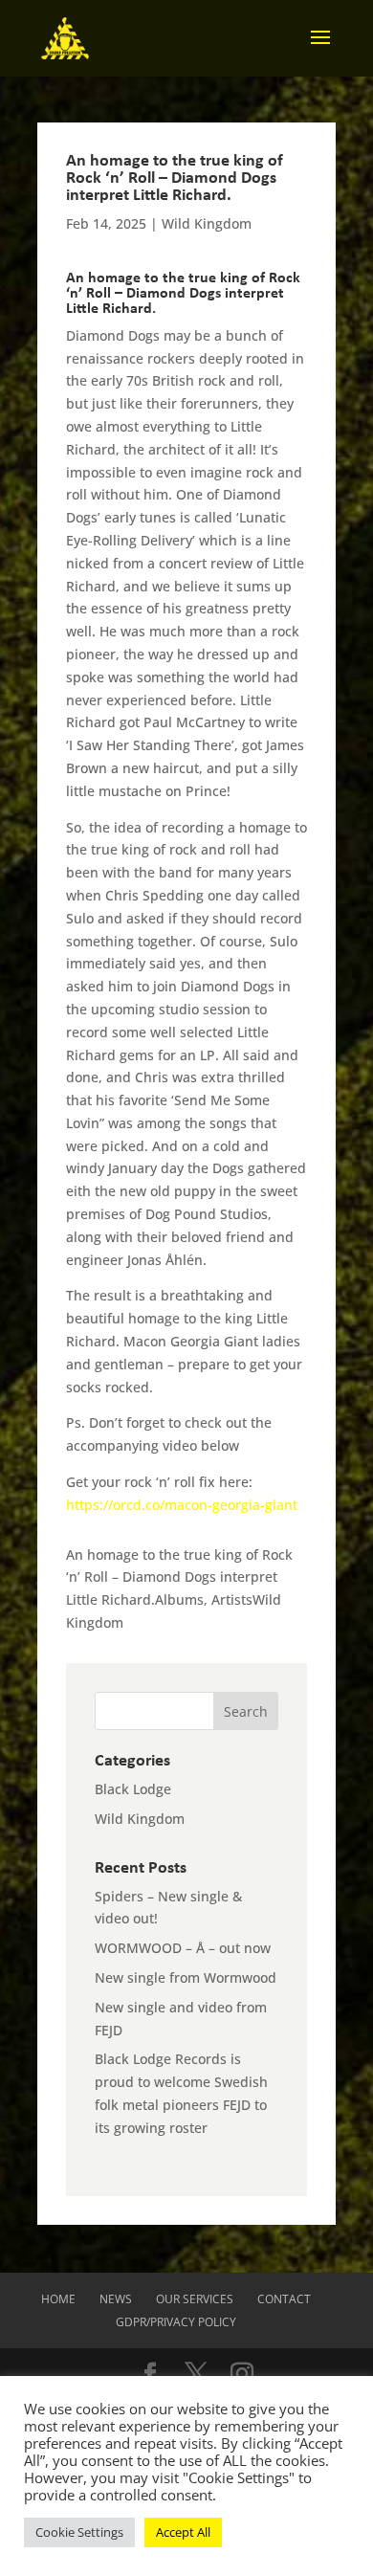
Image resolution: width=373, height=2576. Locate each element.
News (116, 2299)
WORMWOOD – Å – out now (183, 1948)
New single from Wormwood (186, 1977)
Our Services (195, 2299)
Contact (284, 2299)
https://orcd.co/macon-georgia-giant (184, 1505)
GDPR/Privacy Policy (176, 2322)
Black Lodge (133, 1789)
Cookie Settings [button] (79, 2532)
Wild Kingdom (207, 223)
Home (58, 2299)
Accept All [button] (183, 2532)
